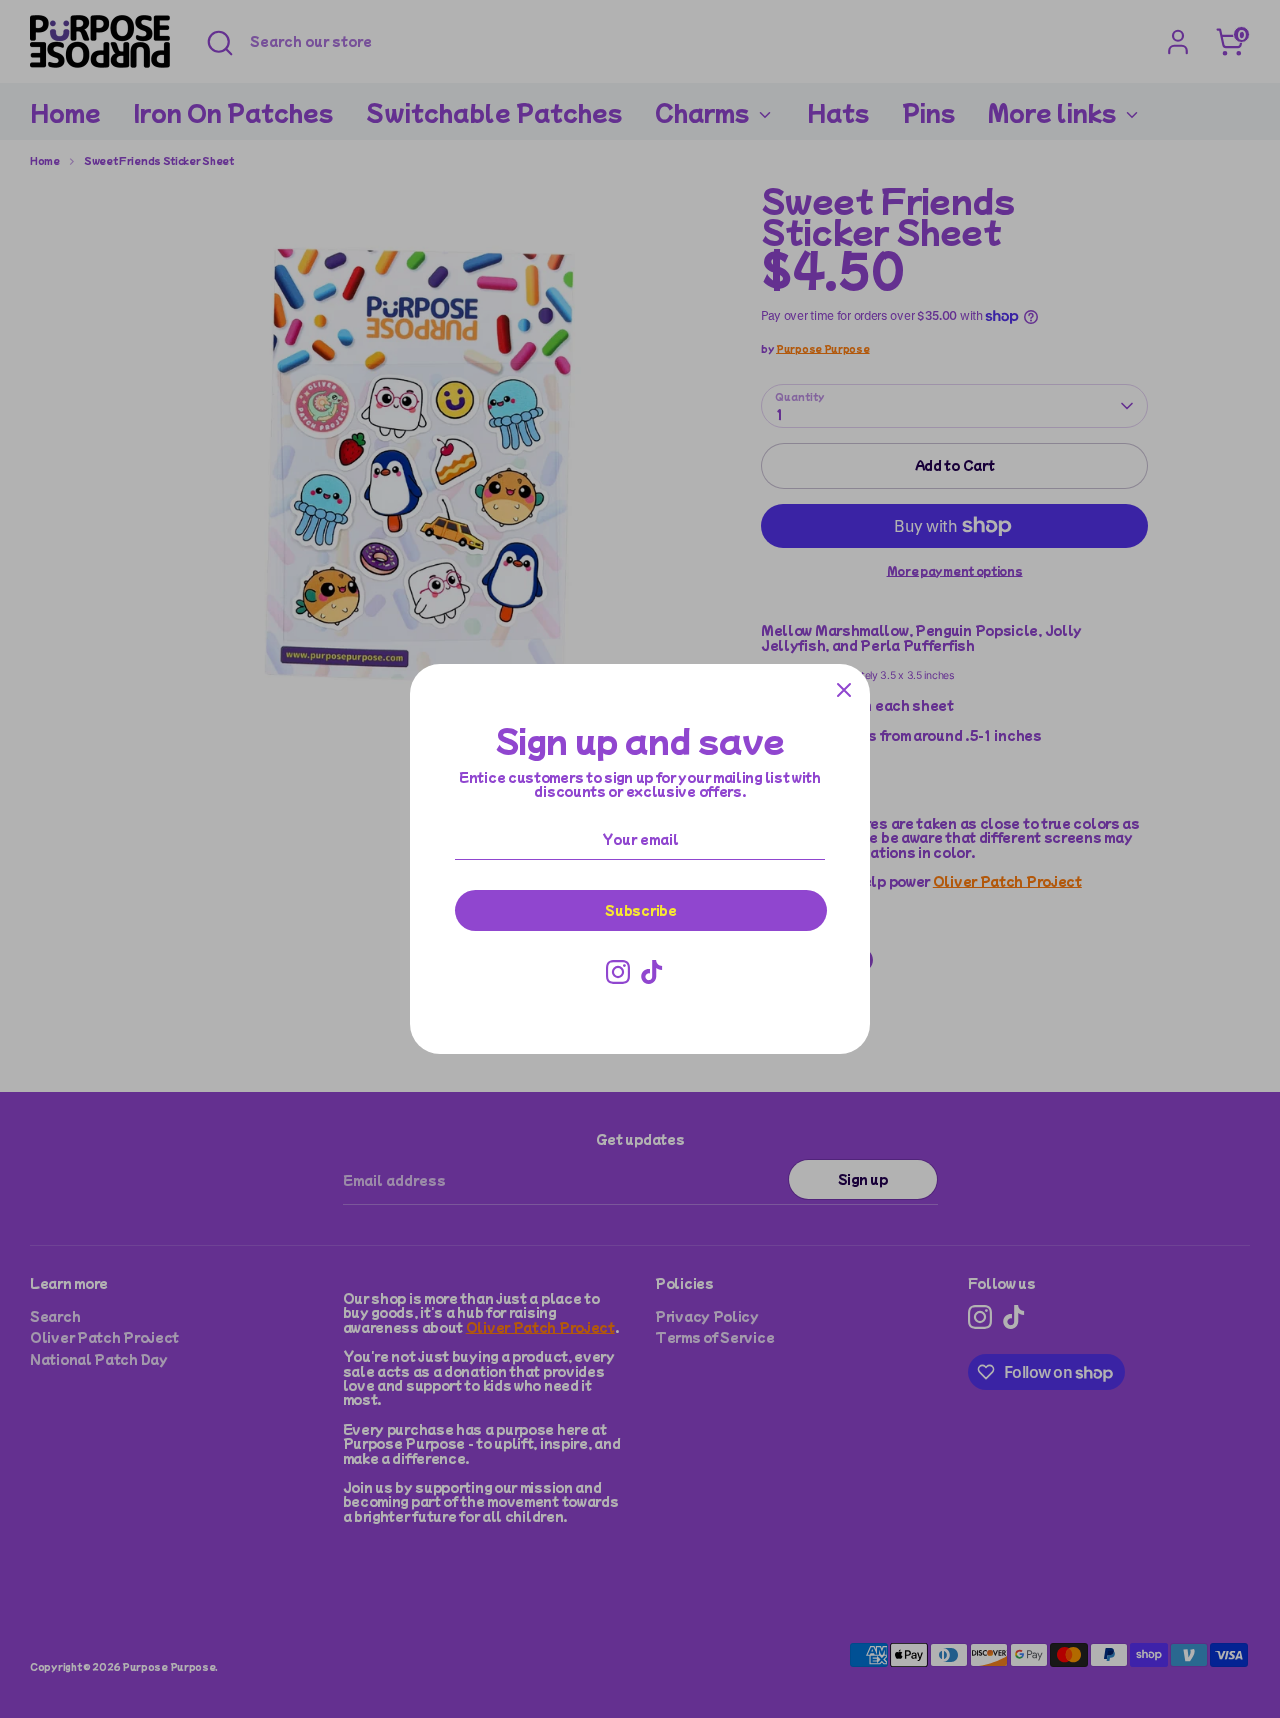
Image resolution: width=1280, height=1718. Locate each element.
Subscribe (640, 909)
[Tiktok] (652, 972)
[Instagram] (618, 972)
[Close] (844, 690)
